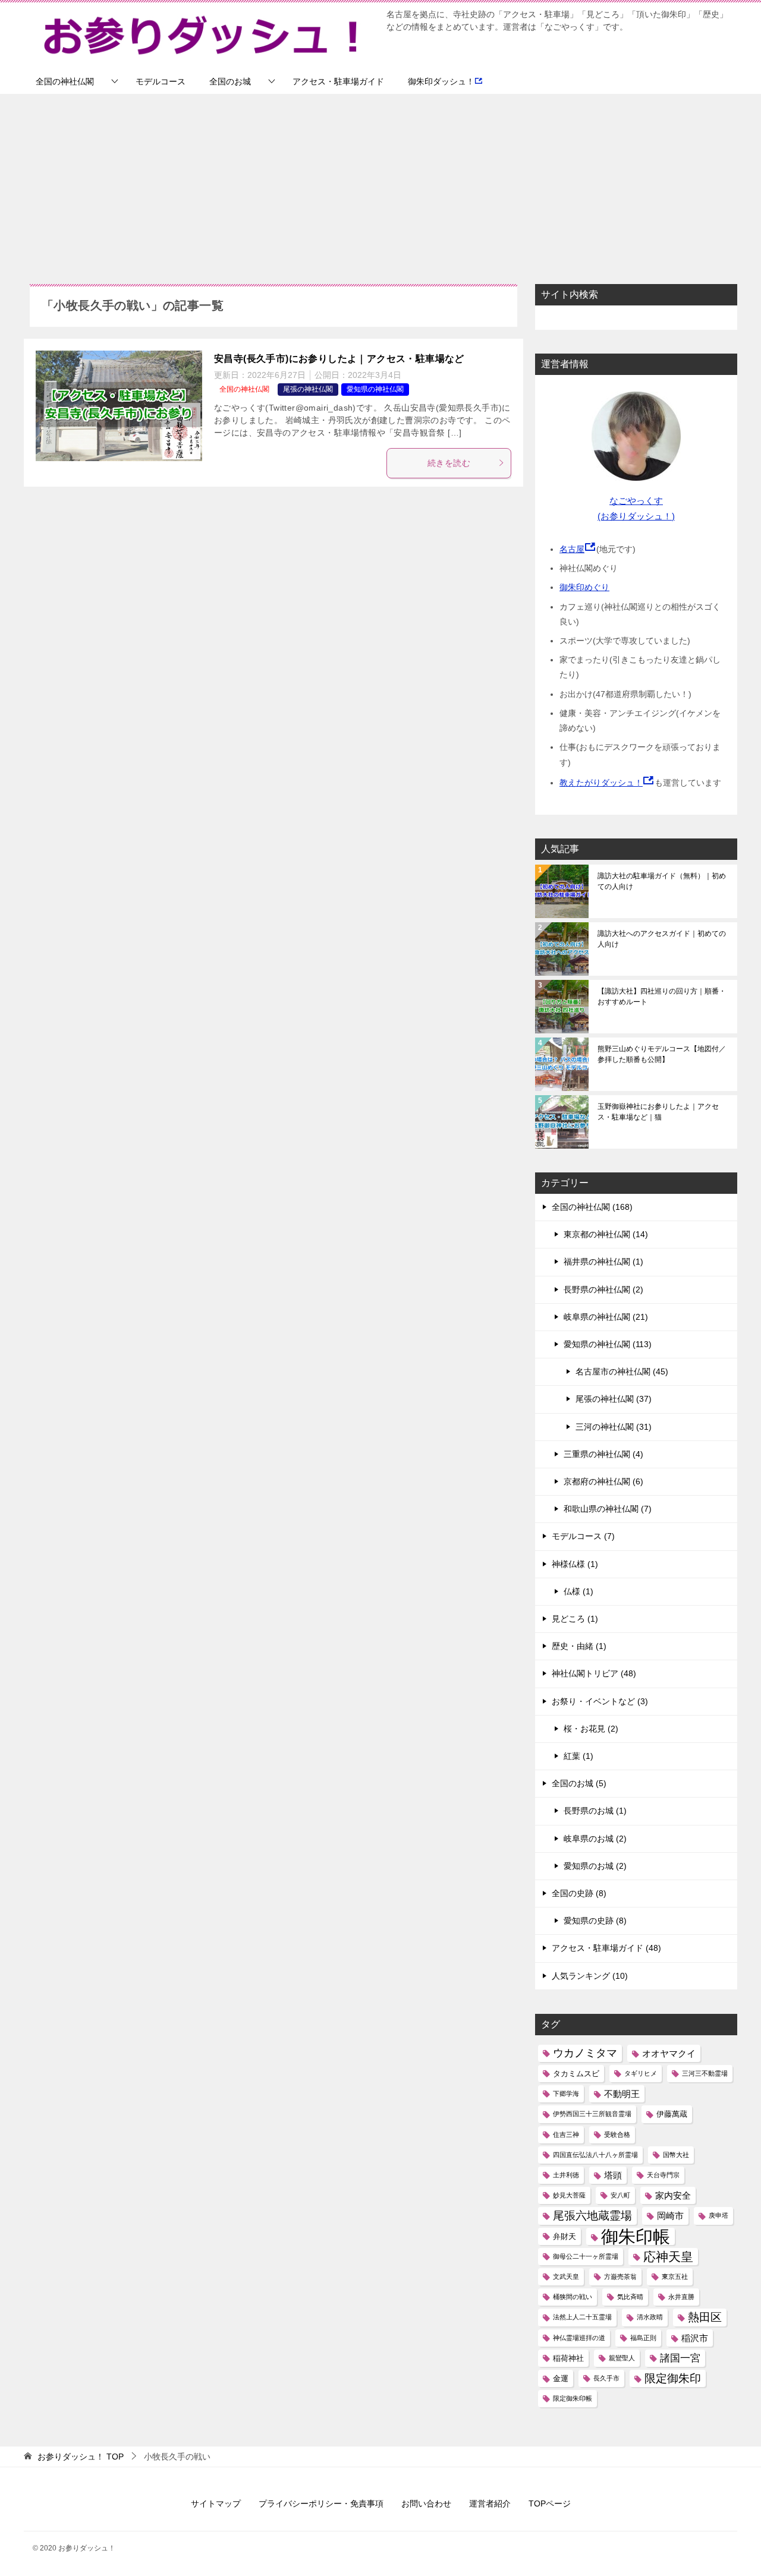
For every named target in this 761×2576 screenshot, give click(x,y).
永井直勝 (681, 2297)
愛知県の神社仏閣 (375, 389)
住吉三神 (566, 2134)
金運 (561, 2378)
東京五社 (675, 2277)
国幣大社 (676, 2155)
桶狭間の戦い (573, 2297)
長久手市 (606, 2378)
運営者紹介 (490, 2504)
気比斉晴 (630, 2297)
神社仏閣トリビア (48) (594, 1673)
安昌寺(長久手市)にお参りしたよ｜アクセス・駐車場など (339, 359)
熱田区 (705, 2317)
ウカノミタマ (585, 2053)
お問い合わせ (426, 2504)
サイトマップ (216, 2504)
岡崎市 (670, 2216)
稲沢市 (695, 2338)
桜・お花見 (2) (591, 1729)
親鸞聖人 (622, 2358)
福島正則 (643, 2338)
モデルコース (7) (583, 1536)
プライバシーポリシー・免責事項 (321, 2504)
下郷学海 (566, 2093)
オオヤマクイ (669, 2053)
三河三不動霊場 (705, 2073)
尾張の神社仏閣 (308, 389)
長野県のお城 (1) (595, 1811)
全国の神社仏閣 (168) (592, 1207)
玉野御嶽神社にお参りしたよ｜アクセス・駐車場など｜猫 (658, 1112)
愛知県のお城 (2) (595, 1866)
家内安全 (673, 2195)
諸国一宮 (680, 2358)
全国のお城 (230, 81)
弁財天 (565, 2236)
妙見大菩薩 (569, 2195)
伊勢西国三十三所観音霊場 (592, 2114)
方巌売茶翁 (620, 2277)
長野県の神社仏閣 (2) (603, 1289)
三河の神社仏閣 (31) (614, 1427)
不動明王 (622, 2094)
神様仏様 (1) (575, 1564)
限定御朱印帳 (573, 2398)
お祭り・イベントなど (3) (600, 1701)
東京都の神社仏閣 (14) (606, 1234)
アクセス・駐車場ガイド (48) (606, 1948)
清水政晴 (650, 2317)
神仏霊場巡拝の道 (579, 2338)
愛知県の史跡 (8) (595, 1921)
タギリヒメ (641, 2073)
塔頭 (613, 2175)
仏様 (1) (578, 1591)
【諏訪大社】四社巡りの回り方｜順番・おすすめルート (662, 997)
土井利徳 (566, 2175)
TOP (81, 2457)
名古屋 (572, 549)
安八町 (620, 2195)
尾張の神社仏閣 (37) (614, 1399)
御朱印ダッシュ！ (441, 81)
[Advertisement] (380, 183)
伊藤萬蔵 (672, 2114)
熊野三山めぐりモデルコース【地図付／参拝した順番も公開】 (662, 1054)
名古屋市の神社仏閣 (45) (622, 1371)
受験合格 (617, 2134)
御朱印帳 (636, 2236)
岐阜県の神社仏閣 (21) (606, 1317)
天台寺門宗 (663, 2175)
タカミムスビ (576, 2074)
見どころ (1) (575, 1619)
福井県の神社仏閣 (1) (603, 1262)
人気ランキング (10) (590, 1976)
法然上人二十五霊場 (582, 2317)
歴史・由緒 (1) (579, 1646)
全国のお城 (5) (579, 1783)
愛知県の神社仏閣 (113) (608, 1344)
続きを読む (449, 463)
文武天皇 (566, 2277)
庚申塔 (718, 2215)
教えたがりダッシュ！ (601, 783)
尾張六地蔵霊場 (592, 2216)
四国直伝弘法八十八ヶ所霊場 (595, 2155)
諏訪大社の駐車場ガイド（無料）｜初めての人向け (662, 881)
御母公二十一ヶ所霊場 (586, 2256)
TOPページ (550, 2504)
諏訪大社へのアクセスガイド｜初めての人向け (662, 939)
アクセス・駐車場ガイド (338, 81)
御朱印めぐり (584, 587)
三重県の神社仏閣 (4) (603, 1454)
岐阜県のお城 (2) (595, 1839)
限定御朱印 (673, 2378)
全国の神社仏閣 (65, 81)
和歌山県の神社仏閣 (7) (608, 1509)
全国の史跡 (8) (579, 1893)
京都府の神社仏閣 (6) (603, 1481)
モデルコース (161, 81)
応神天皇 (668, 2257)
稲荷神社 (568, 2358)
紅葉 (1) (578, 1756)
